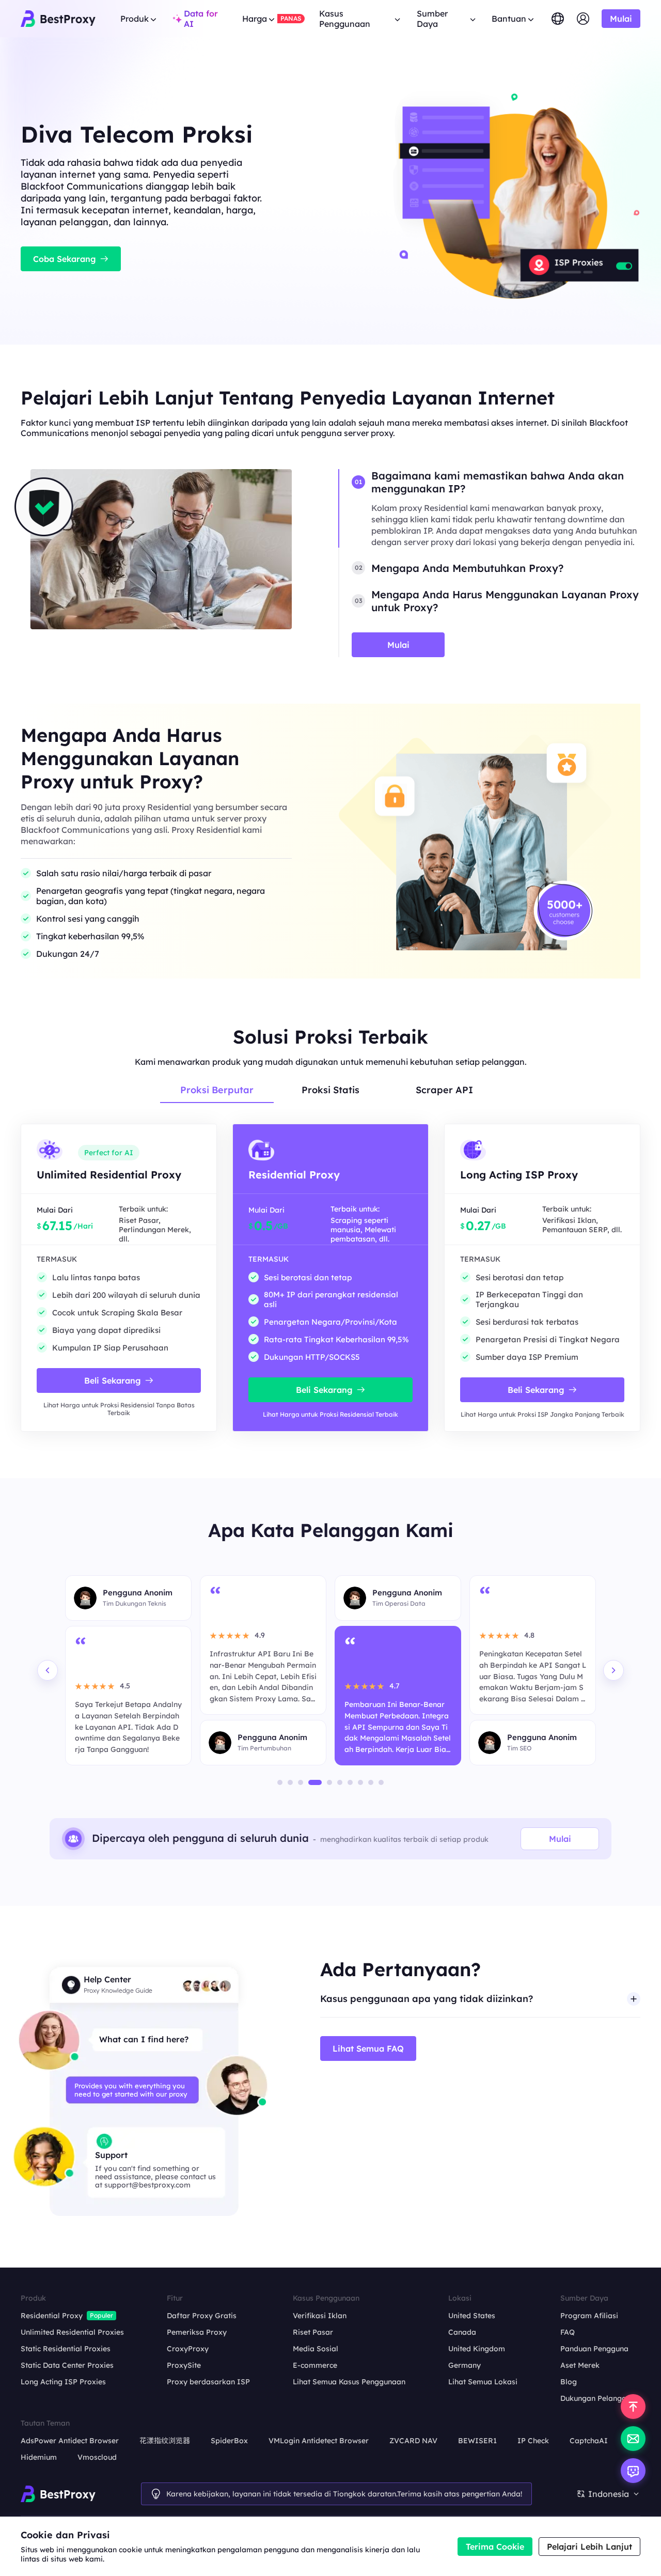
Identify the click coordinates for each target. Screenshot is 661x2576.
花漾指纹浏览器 (165, 2441)
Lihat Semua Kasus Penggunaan (349, 2382)
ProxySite (184, 2365)
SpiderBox (229, 2441)
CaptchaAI (589, 2441)
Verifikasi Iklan (320, 2316)
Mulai (560, 1839)
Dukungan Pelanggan (598, 2398)
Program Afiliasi (589, 2316)
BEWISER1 (477, 2441)
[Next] (613, 1670)
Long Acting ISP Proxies (63, 2382)
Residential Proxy (52, 2316)
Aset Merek (580, 2365)
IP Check (533, 2441)
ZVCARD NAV (413, 2441)
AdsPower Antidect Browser (70, 2441)
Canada (462, 2332)
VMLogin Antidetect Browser (319, 2441)
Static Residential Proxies (66, 2349)
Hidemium (39, 2457)
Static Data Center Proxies (67, 2365)
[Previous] (48, 1670)
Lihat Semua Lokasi (483, 2382)
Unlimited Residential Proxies (72, 2332)
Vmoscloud (97, 2457)
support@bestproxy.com (147, 2185)
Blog (569, 2382)
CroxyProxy (188, 2349)
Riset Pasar (313, 2332)
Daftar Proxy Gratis (202, 2316)
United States (472, 2316)
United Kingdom (477, 2349)
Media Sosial (316, 2349)
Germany (465, 2365)
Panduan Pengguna (594, 2349)
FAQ (568, 2332)
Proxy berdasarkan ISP (208, 2382)
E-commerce (315, 2365)
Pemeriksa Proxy (197, 2332)
